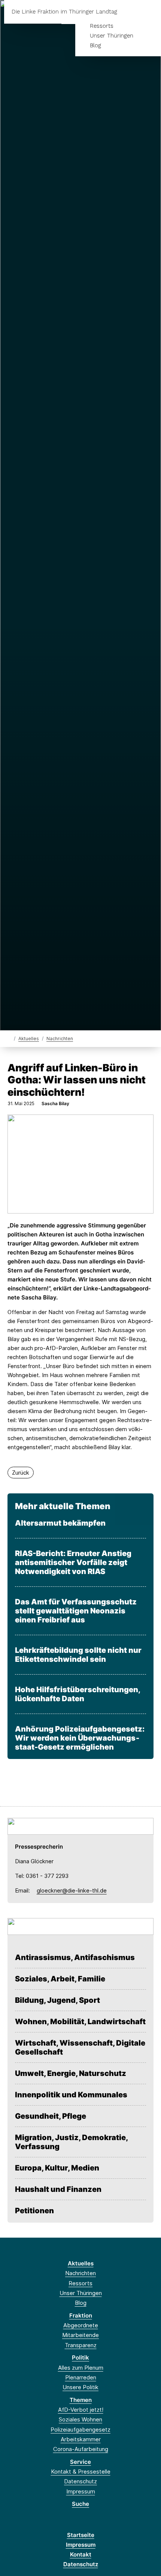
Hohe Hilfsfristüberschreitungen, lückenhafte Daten (78, 1694)
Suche (80, 2504)
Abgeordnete (81, 2325)
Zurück (21, 1473)
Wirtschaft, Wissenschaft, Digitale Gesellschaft (80, 2047)
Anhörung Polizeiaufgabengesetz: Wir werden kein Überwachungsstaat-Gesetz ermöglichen (80, 1738)
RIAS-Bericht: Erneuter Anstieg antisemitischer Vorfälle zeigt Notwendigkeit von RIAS (73, 1562)
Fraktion (81, 2315)
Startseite (81, 2535)
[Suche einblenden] (129, 12)
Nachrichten (60, 1039)
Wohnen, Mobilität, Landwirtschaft (80, 2022)
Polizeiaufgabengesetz (80, 2430)
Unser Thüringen (112, 36)
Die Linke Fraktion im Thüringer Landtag (64, 12)
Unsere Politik (80, 2387)
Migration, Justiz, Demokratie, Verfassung (71, 2142)
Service (80, 2462)
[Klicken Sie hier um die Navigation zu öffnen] (150, 12)
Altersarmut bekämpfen (60, 1523)
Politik (80, 2357)
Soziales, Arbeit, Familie (60, 1979)
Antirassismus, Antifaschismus (75, 1957)
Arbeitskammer (81, 2439)
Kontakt (81, 2554)
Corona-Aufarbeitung (81, 2449)
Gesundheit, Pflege (51, 2116)
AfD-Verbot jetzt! (81, 2410)
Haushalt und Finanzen (58, 2189)
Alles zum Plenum (81, 2368)
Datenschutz (80, 2481)
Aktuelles (29, 1039)
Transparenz (81, 2345)
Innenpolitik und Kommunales (71, 2095)
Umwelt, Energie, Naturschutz (71, 2073)
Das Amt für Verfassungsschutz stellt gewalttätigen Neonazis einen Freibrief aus (76, 1611)
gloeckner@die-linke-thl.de (72, 1890)
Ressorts (102, 26)
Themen (81, 2400)
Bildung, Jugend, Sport (57, 2000)
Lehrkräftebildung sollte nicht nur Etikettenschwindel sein (78, 1655)
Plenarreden (81, 2377)
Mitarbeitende (80, 2335)
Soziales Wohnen (80, 2419)
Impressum (81, 2491)
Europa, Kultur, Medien (57, 2168)
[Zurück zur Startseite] (9, 1038)
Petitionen (34, 2211)
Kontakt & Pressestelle (81, 2472)
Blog (95, 45)
